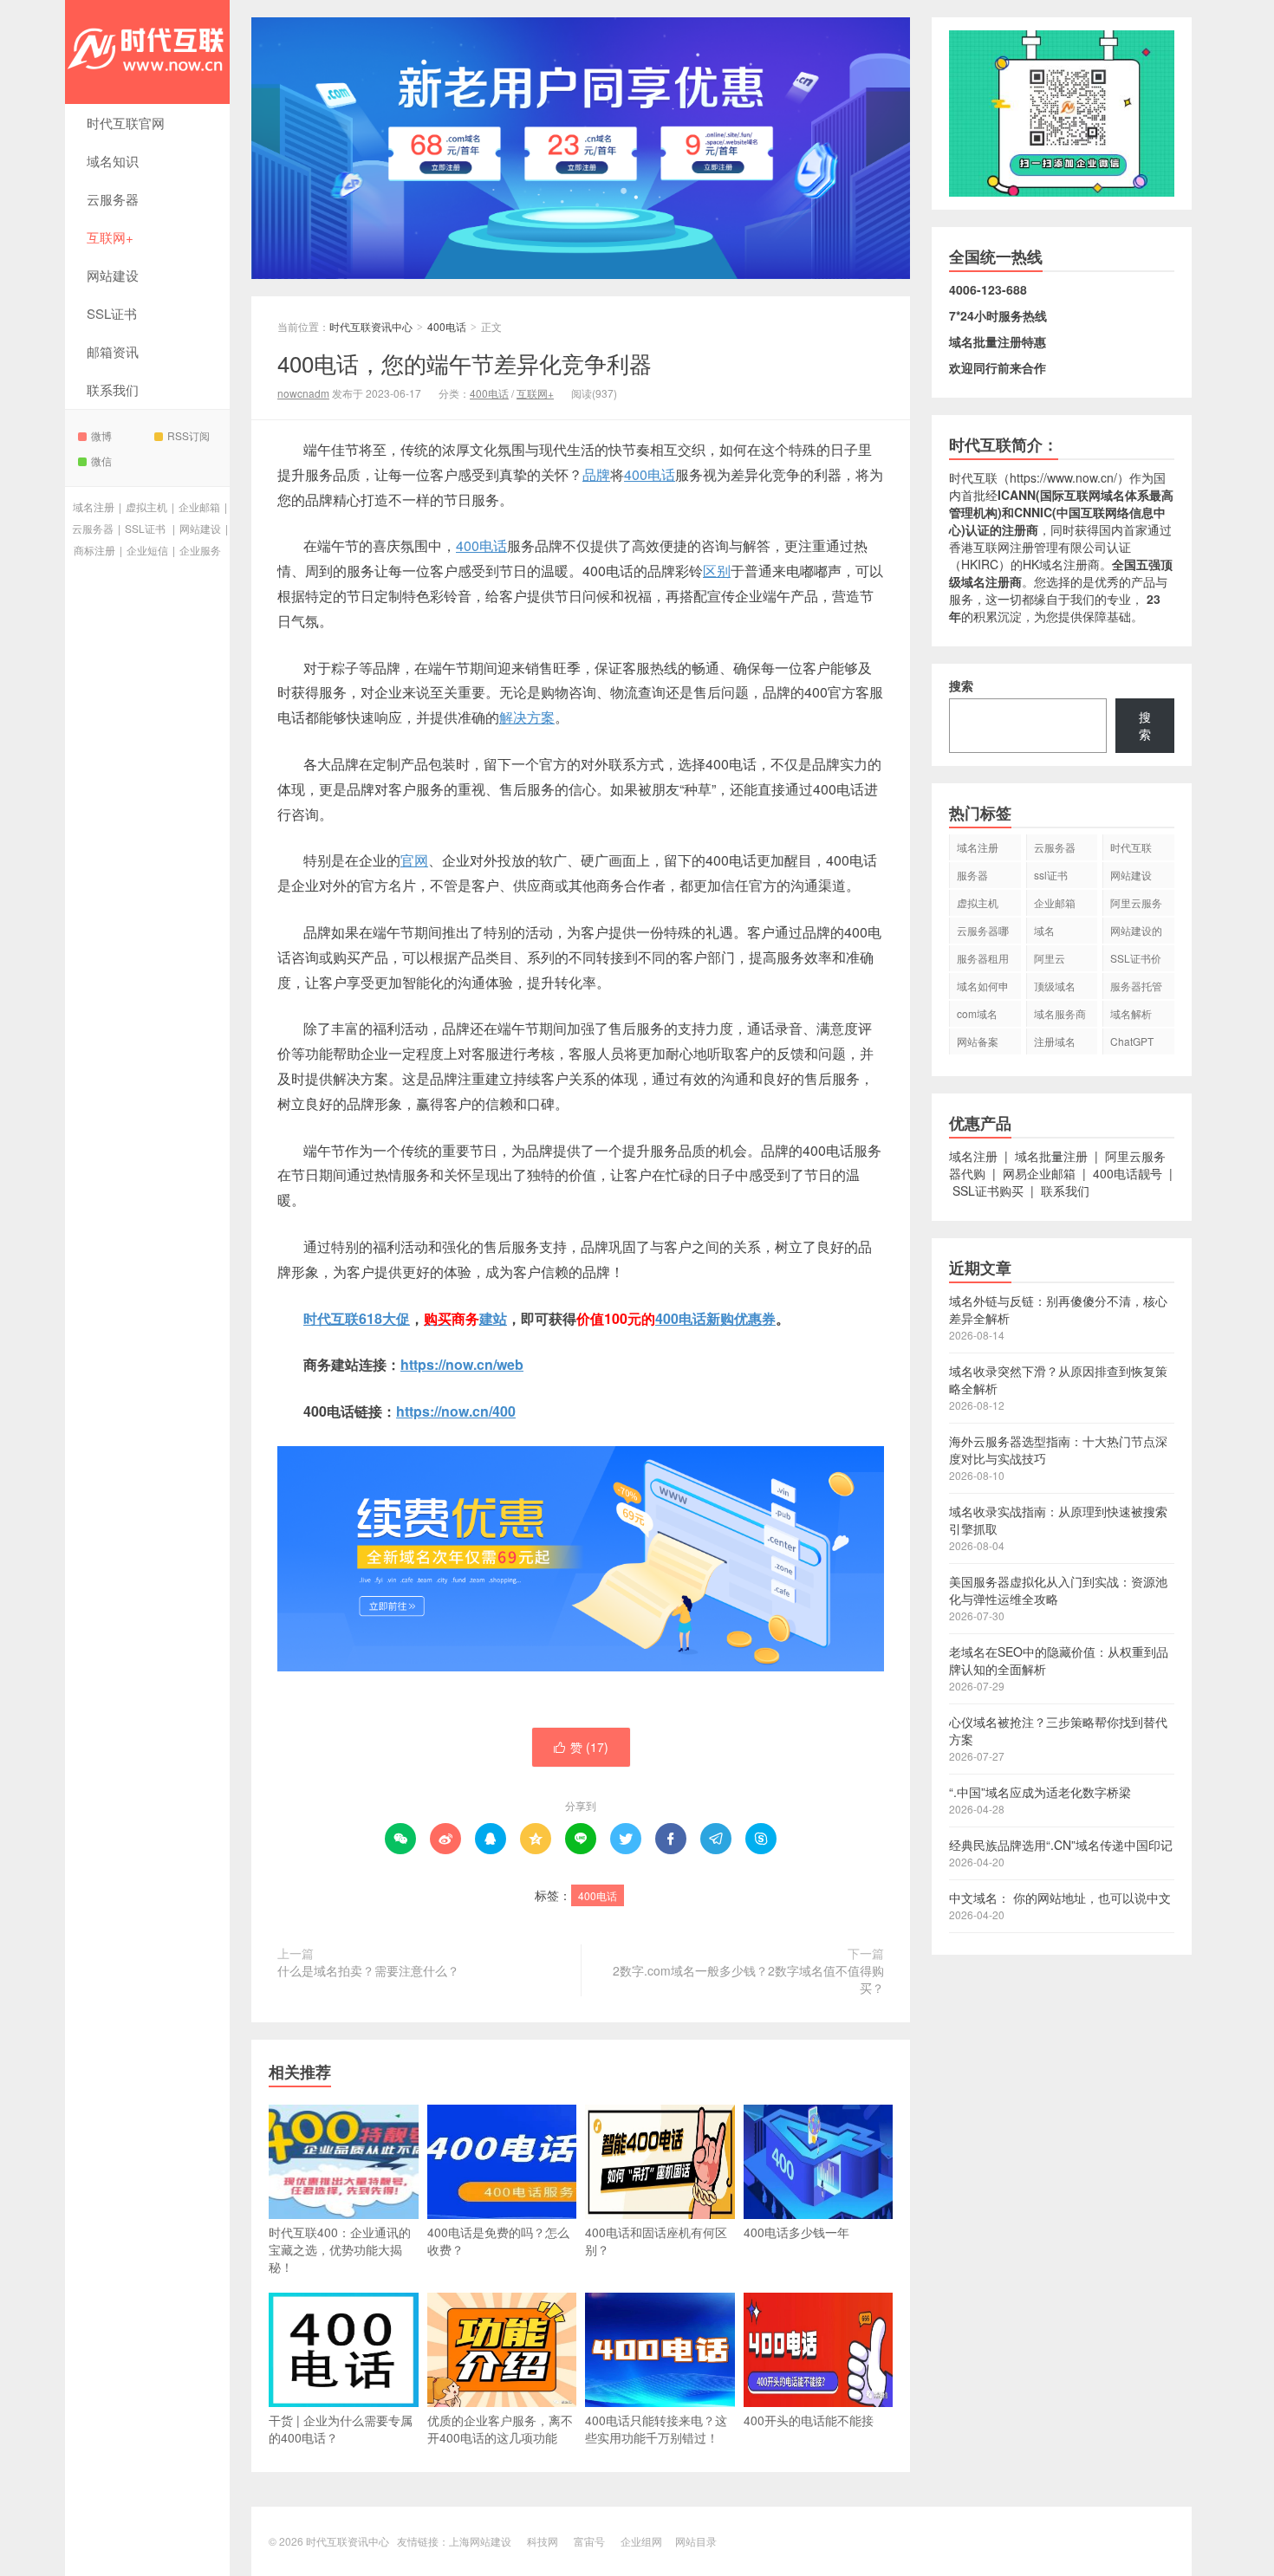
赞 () (581, 1747)
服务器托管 (1136, 986)
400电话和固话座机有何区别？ (656, 2241)
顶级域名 (1055, 986)
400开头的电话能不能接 (809, 2420)
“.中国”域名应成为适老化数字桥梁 (1040, 1792)
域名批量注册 (1051, 1156)
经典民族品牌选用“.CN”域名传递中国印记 (1061, 1845)
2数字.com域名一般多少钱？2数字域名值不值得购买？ (748, 1979)
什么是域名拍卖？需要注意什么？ (368, 1970)
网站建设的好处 (1136, 933)
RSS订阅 (188, 435)
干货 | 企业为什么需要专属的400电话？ (341, 2429)
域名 (1044, 930)
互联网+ (110, 237)
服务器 (972, 875)
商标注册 (94, 550)
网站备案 (978, 1041)
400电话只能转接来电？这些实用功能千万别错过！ (656, 2429)
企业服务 (200, 550)
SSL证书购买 (988, 1191)
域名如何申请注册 (983, 989)
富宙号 (589, 2541)
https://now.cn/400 (456, 1411)
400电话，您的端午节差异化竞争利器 (465, 363)
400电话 (447, 326)
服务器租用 (983, 958)
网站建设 (113, 275)
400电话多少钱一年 (796, 2232)
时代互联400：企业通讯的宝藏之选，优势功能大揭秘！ (340, 2249)
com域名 (977, 1013)
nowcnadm (303, 393)
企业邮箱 (199, 506)
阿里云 (1050, 958)
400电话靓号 (1128, 1173)
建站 (493, 1318)
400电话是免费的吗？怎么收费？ (498, 2241)
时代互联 (331, 1318)
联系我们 (113, 389)
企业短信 (147, 550)
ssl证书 (1051, 875)
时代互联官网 (126, 123)
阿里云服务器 (1136, 905)
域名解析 (1131, 1013)
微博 (101, 435)
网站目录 (696, 2541)
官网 (414, 860)
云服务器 (113, 199)
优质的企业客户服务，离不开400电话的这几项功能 (500, 2429)
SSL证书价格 (1136, 961)
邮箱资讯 (113, 351)
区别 (717, 571)
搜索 (961, 685)
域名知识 (113, 161)
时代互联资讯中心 (147, 52)
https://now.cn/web (462, 1364)
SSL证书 (112, 313)
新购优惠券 (741, 1318)
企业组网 (641, 2541)
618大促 (384, 1318)
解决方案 (527, 717)
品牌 (596, 474)
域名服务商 (1060, 1013)
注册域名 (1055, 1041)
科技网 (543, 2541)
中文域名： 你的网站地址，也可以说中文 (1060, 1898)
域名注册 (94, 506)
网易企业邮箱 (1039, 1173)
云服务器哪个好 (983, 933)
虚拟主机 (146, 506)
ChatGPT (1132, 1041)
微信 (101, 461)
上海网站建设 (480, 2541)
